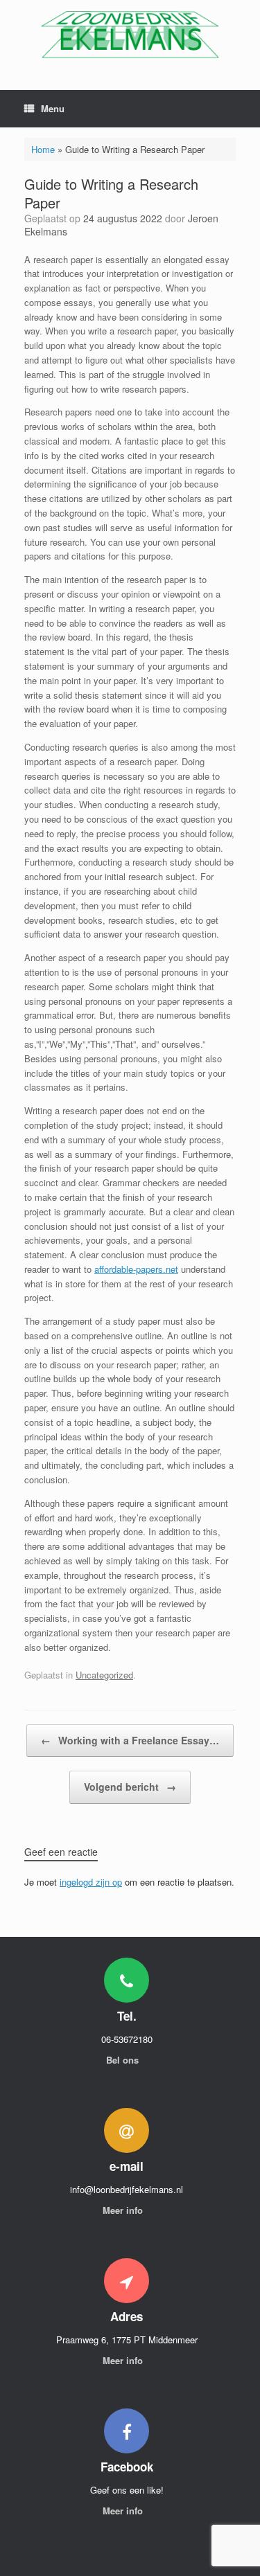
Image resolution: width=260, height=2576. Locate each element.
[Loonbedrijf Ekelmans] (130, 35)
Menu (53, 108)
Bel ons (124, 2060)
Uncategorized (104, 1675)
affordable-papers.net (136, 1269)
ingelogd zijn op (91, 1882)
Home (43, 149)
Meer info (124, 2210)
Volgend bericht (130, 1787)
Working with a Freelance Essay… (130, 1740)
